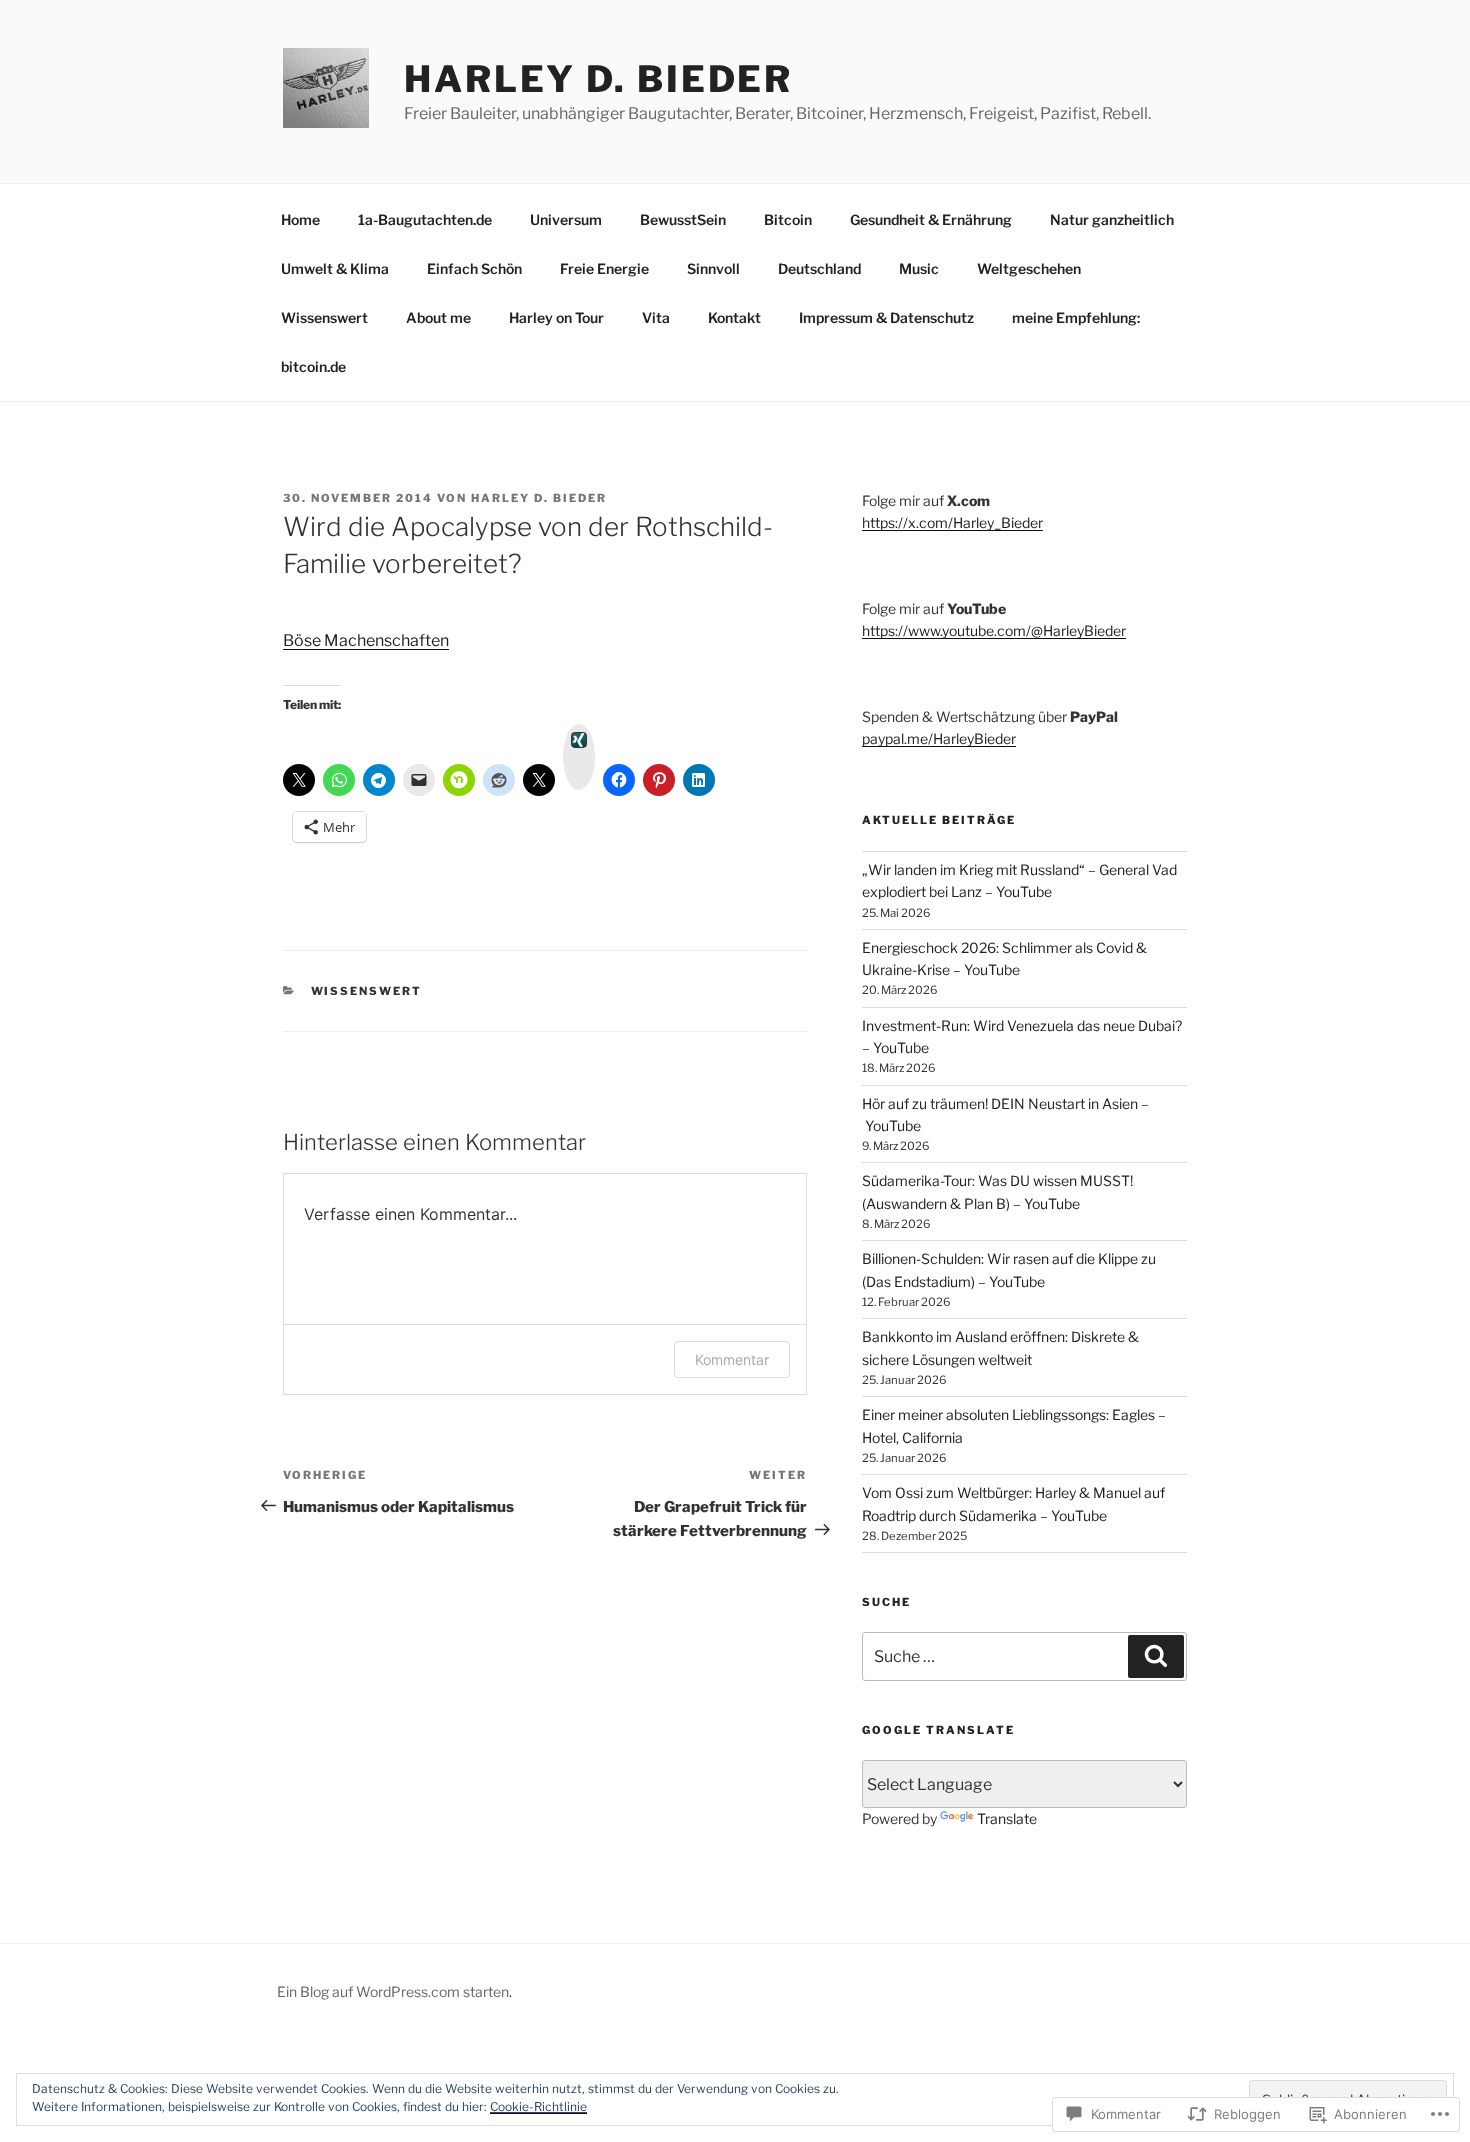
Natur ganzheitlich (1112, 219)
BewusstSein (683, 219)
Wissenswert (324, 317)
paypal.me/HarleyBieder (939, 738)
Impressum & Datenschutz (886, 317)
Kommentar (732, 1359)
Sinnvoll (713, 268)
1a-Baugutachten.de (425, 219)
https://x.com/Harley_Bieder (952, 522)
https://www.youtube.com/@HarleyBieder (994, 630)
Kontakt (734, 317)
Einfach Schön (474, 268)
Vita (656, 317)
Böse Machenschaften (366, 640)
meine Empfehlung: (1076, 317)
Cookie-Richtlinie (538, 2106)
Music (919, 268)
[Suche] (1156, 1656)
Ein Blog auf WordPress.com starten (393, 1991)
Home (300, 219)
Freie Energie (604, 268)
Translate (1007, 1818)
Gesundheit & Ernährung (931, 219)
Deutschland (819, 268)
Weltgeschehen (1029, 268)
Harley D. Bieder (598, 79)
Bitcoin (788, 219)
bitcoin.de (313, 366)
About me (438, 317)
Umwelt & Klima (335, 268)
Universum (566, 219)
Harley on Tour (556, 317)
